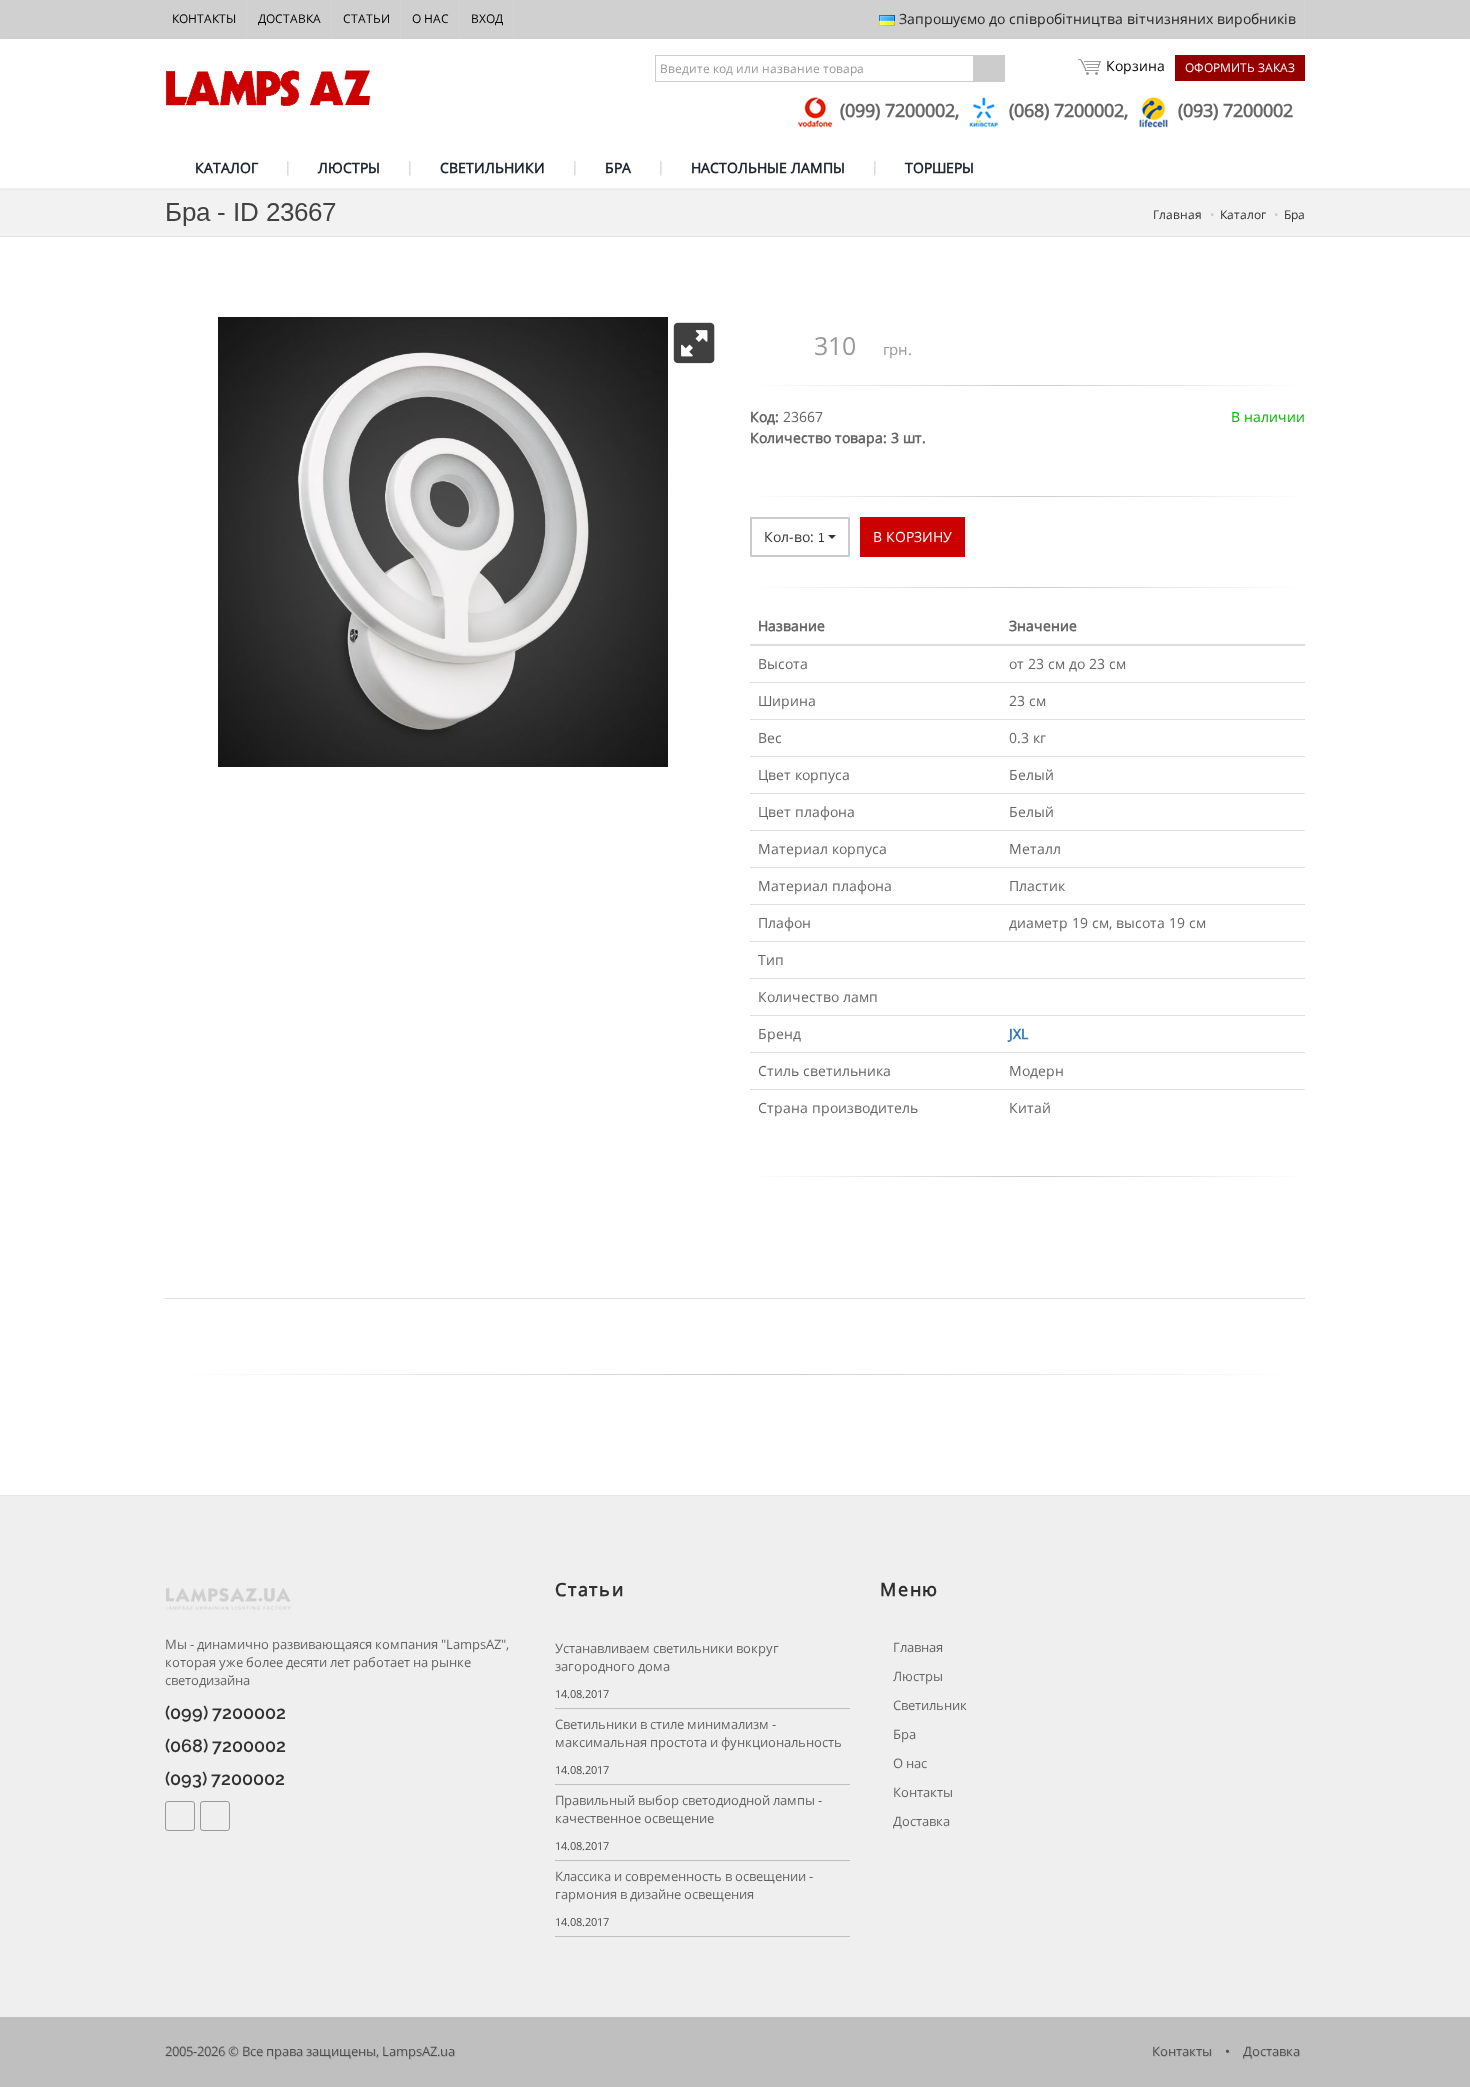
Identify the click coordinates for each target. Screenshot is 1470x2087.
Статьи (366, 18)
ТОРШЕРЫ (939, 167)
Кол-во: (794, 536)
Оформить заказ (1240, 67)
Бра (903, 1734)
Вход (487, 18)
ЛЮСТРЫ (349, 167)
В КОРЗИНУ (912, 536)
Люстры (916, 1676)
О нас (430, 18)
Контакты (204, 18)
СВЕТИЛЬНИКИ (492, 167)
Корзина (1135, 65)
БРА (618, 167)
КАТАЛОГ (226, 167)
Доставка (289, 18)
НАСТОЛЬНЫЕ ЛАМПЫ (768, 167)
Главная (916, 1647)
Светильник (928, 1705)
